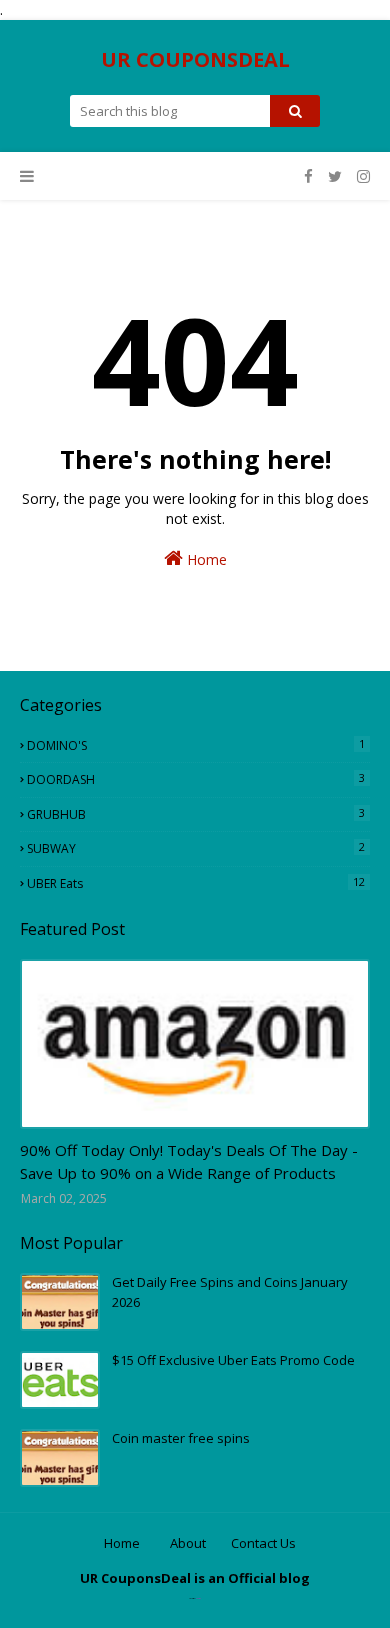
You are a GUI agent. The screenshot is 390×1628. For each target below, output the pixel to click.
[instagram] (361, 176)
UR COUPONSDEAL (195, 59)
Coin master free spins (181, 1438)
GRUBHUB (196, 814)
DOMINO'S (196, 745)
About (188, 1543)
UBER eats (196, 883)
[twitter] (335, 176)
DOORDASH (196, 779)
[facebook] (308, 176)
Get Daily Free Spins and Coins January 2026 (230, 1292)
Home (205, 559)
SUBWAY (196, 848)
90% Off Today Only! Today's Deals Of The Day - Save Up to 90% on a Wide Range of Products (189, 1161)
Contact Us (263, 1543)
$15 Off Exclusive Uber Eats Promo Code (233, 1360)
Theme (198, 1598)
